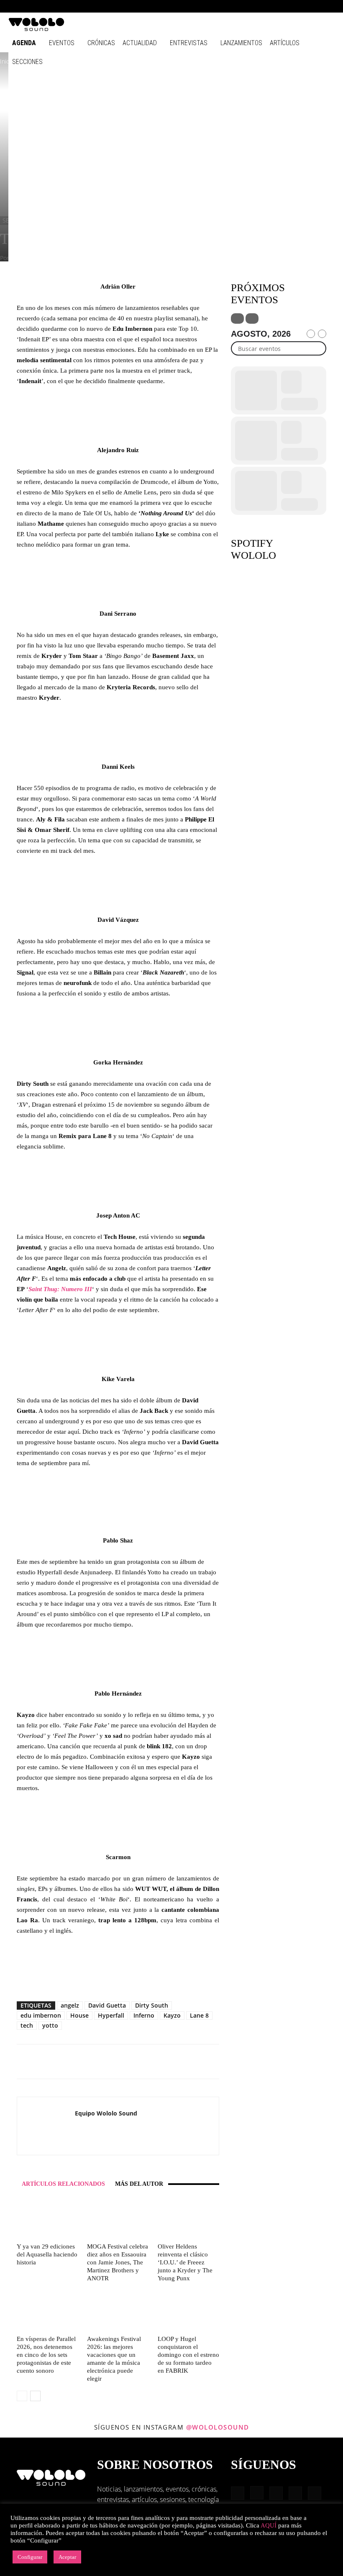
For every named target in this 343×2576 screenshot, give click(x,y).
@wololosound (218, 2427)
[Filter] (237, 318)
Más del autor (139, 2184)
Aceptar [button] (67, 2557)
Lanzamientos (241, 43)
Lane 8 (199, 2015)
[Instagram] (273, 6)
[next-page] (35, 2396)
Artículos (285, 43)
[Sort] (252, 318)
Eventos (62, 43)
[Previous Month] (311, 334)
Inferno (144, 2015)
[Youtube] (328, 6)
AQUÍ (269, 2525)
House (79, 2015)
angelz (70, 2005)
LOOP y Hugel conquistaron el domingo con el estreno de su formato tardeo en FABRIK (188, 2355)
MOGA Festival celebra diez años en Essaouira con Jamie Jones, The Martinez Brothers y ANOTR (118, 2262)
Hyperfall (111, 2015)
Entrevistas (189, 43)
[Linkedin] (287, 6)
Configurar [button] (30, 2557)
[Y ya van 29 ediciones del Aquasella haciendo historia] (47, 2219)
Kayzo (172, 2015)
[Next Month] (322, 334)
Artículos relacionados (63, 2184)
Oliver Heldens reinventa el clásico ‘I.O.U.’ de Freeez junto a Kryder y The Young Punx (185, 2262)
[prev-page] (22, 2396)
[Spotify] (301, 6)
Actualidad (140, 43)
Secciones (27, 62)
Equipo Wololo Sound (106, 2113)
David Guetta (107, 2005)
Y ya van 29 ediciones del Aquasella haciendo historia (47, 2254)
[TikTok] (315, 6)
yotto (50, 2025)
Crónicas (101, 43)
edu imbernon (41, 2015)
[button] (247, 6)
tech (27, 2025)
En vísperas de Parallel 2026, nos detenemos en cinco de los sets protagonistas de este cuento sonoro (46, 2355)
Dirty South (152, 2005)
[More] (164, 2062)
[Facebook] (259, 6)
